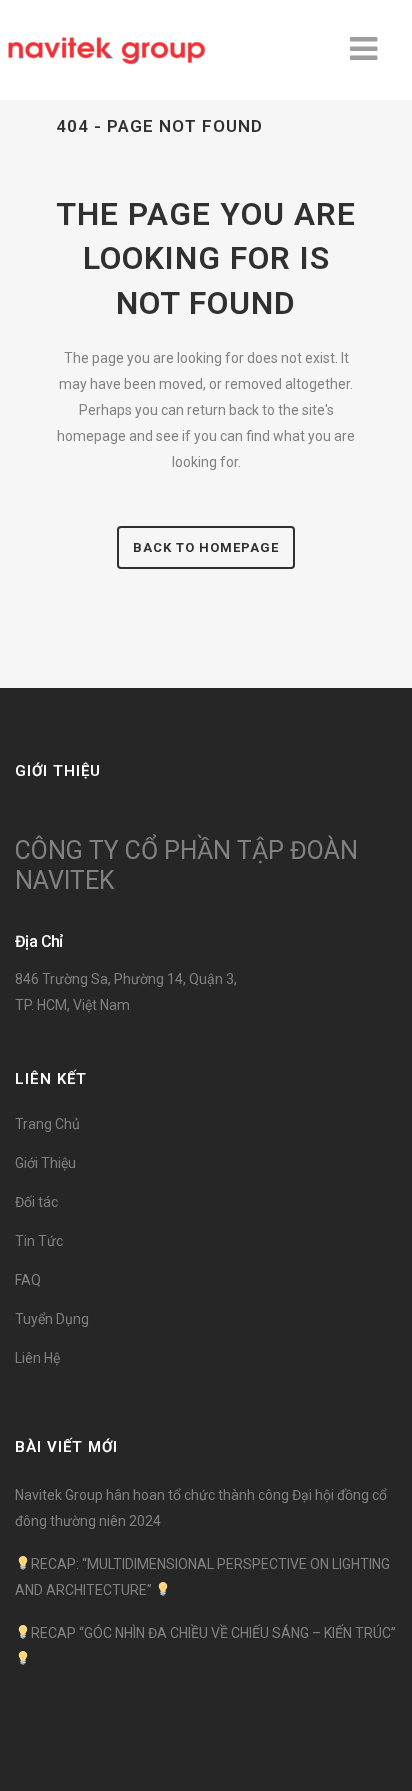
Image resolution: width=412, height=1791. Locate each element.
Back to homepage (206, 547)
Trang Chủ (47, 1124)
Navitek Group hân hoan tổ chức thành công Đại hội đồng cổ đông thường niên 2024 (201, 1508)
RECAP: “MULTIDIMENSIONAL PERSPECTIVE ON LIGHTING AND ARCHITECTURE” (202, 1577)
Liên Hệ (37, 1358)
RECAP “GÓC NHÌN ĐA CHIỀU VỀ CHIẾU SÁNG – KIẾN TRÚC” (213, 1633)
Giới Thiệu (45, 1163)
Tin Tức (39, 1241)
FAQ (28, 1280)
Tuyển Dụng (52, 1319)
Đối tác (36, 1202)
